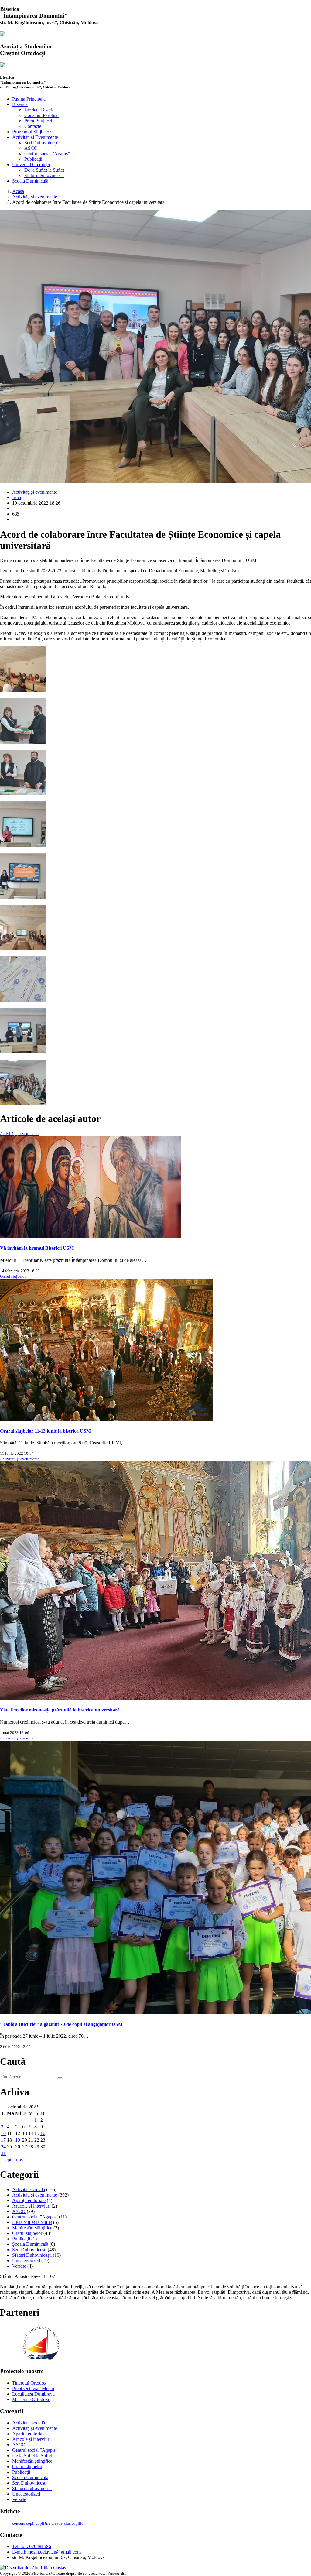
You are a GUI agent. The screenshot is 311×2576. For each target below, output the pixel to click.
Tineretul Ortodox (29, 2383)
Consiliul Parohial (41, 115)
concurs (19, 2523)
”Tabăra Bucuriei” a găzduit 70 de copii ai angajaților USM (61, 2024)
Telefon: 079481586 (32, 2546)
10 (3, 2133)
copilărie (43, 2523)
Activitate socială (29, 2189)
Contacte (33, 126)
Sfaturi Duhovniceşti (44, 175)
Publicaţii (33, 159)
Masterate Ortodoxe (31, 2399)
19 (18, 2140)
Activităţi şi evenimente (35, 197)
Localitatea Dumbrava (33, 2394)
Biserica (20, 104)
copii (30, 2523)
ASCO (31, 148)
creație (57, 2523)
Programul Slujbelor (31, 132)
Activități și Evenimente (35, 137)
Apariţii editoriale (29, 2200)
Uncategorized (26, 2261)
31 (3, 2153)
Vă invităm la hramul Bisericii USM (37, 1248)
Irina (17, 497)
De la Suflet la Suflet (44, 170)
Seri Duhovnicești (41, 143)
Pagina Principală (29, 99)
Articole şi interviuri (31, 2206)
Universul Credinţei (31, 164)
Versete (19, 2266)
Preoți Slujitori (38, 121)
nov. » (22, 2160)
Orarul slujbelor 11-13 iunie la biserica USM (45, 1431)
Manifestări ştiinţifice (32, 2228)
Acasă (18, 191)
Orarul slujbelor (13, 1276)
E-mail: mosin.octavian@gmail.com (46, 2552)
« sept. (6, 2160)
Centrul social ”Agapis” (47, 154)
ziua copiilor (74, 2523)
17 (3, 2140)
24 (3, 2147)
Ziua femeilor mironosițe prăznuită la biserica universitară (60, 1710)
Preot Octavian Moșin (33, 2388)
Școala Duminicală (30, 181)
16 (43, 2133)
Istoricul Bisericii (41, 110)
